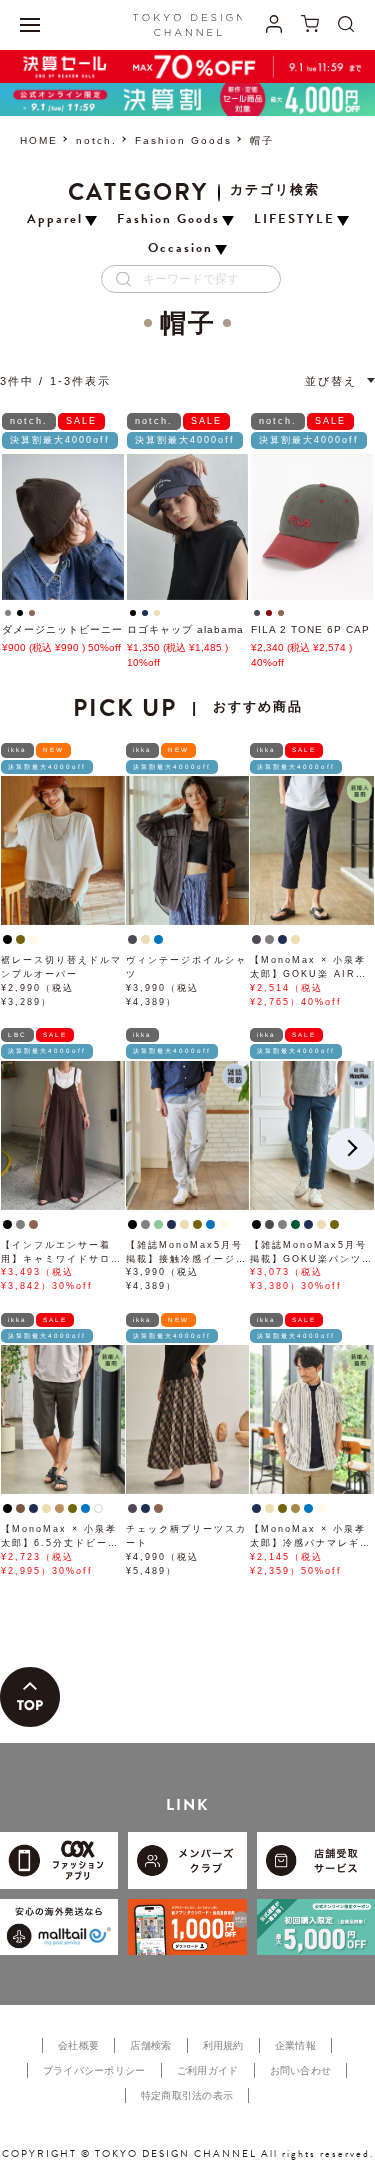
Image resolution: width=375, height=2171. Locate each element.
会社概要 (78, 2045)
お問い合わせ (301, 2070)
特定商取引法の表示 (187, 2095)
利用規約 (223, 2045)
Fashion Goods (183, 140)
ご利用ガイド (208, 2070)
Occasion (180, 248)
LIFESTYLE (294, 219)
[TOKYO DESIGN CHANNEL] (188, 25)
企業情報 (295, 2045)
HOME (39, 140)
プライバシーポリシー (94, 2070)
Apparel (55, 219)
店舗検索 (150, 2045)
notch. (96, 140)
